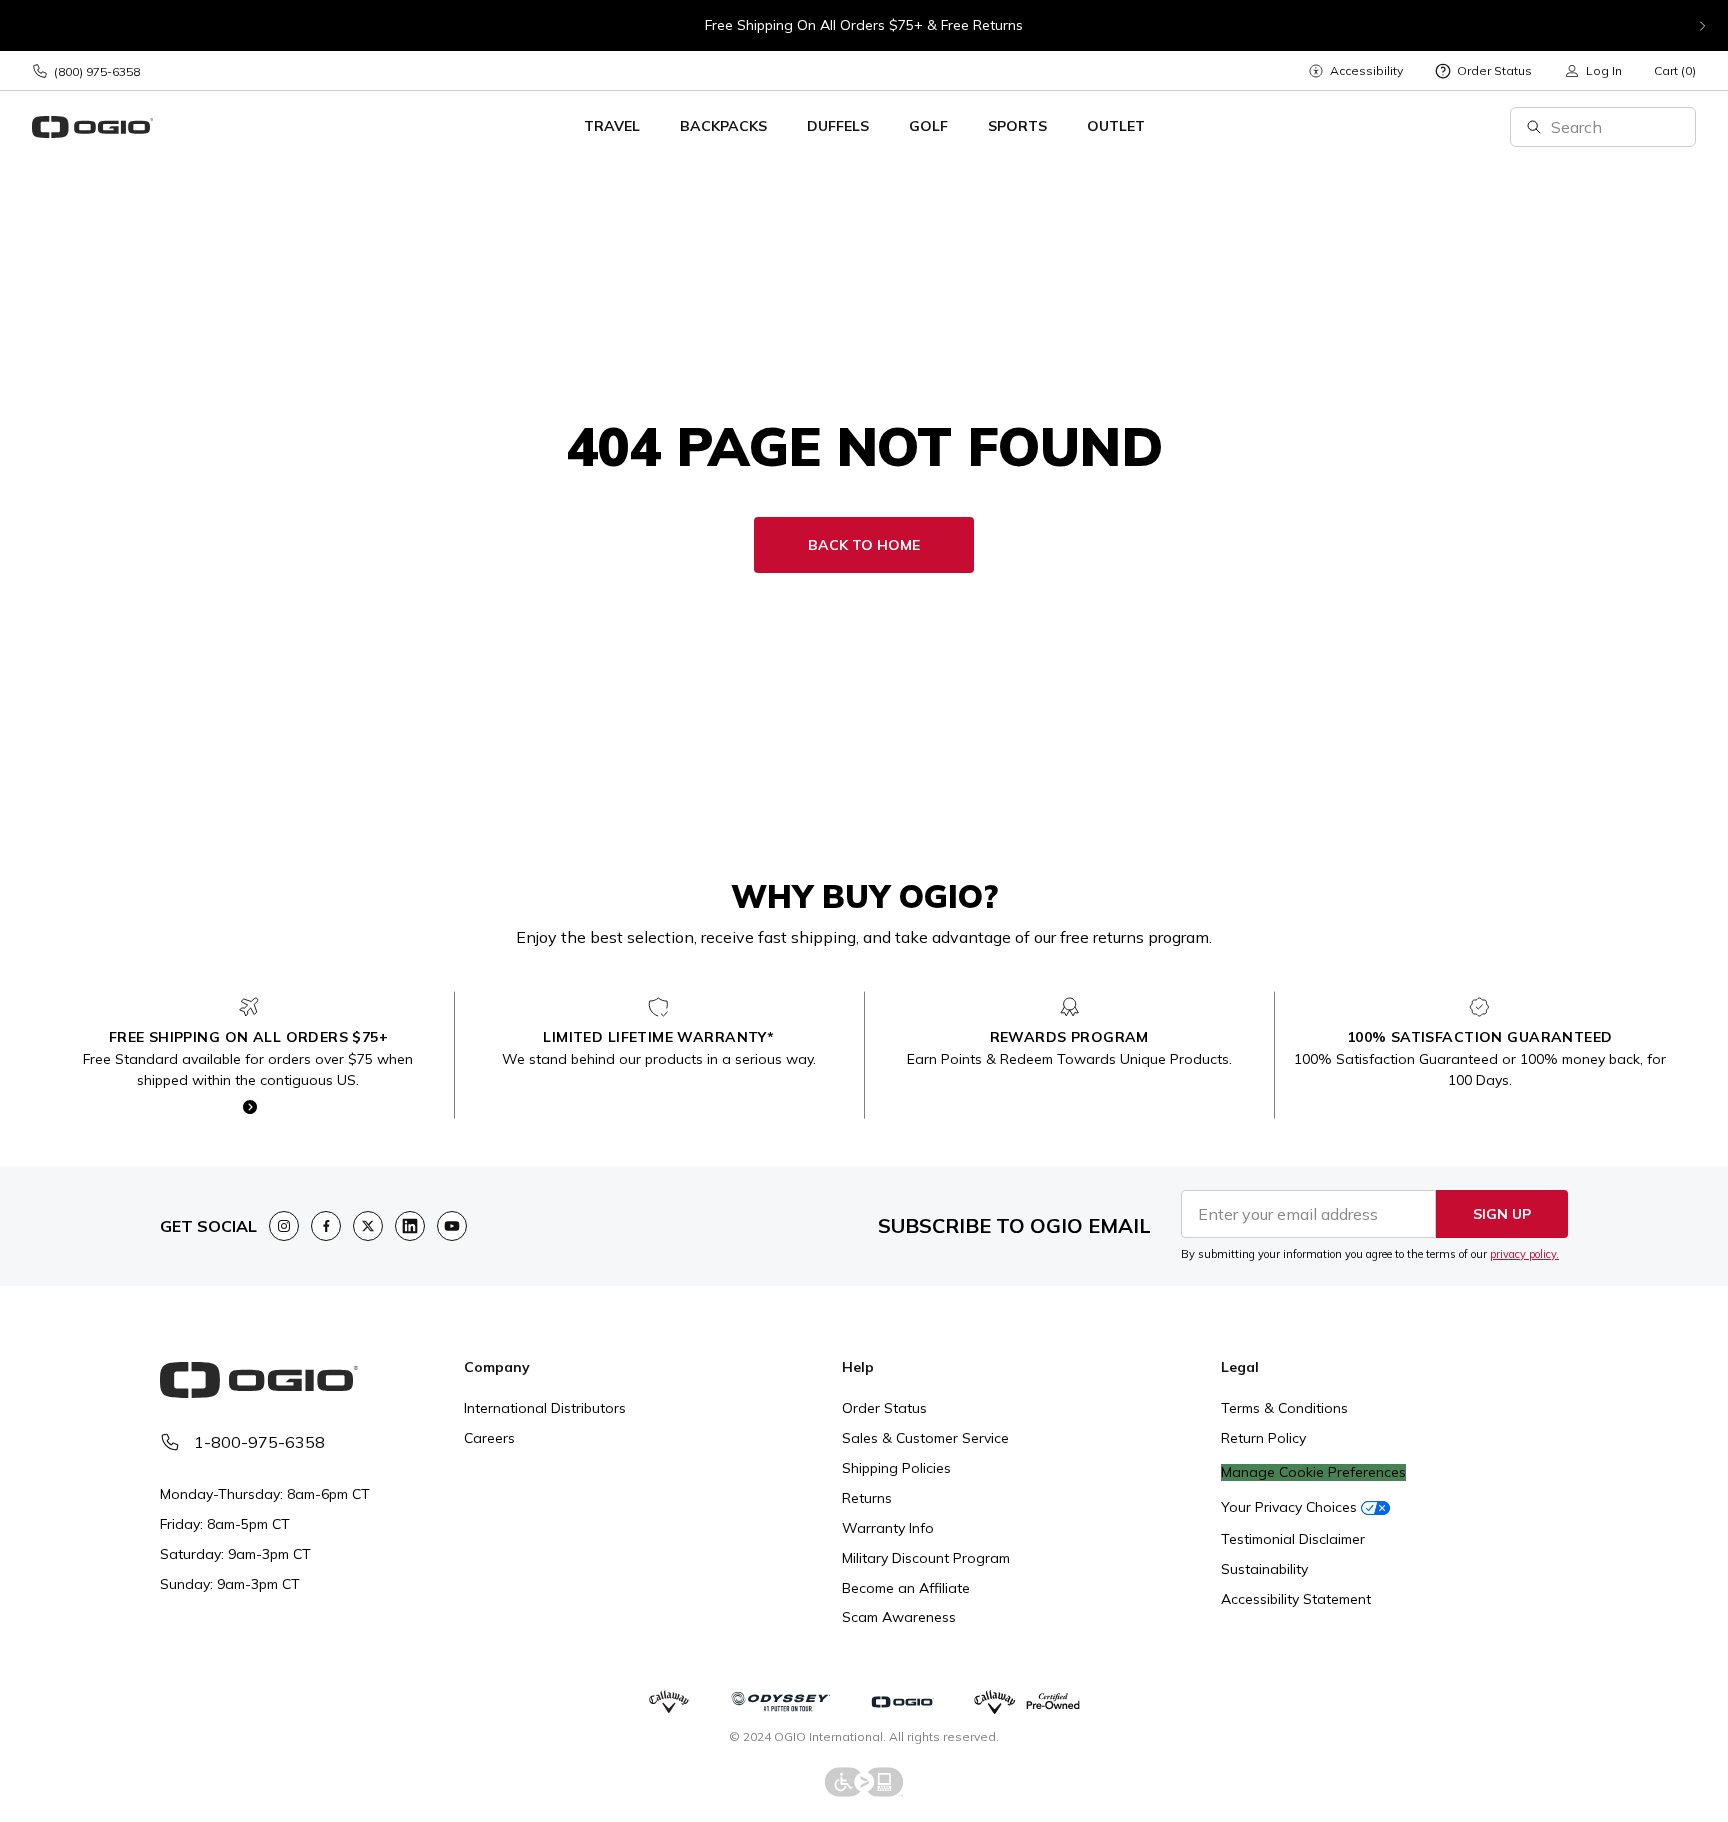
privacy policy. (1524, 1254)
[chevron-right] (1702, 26)
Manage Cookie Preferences (1313, 1472)
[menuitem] (1355, 70)
